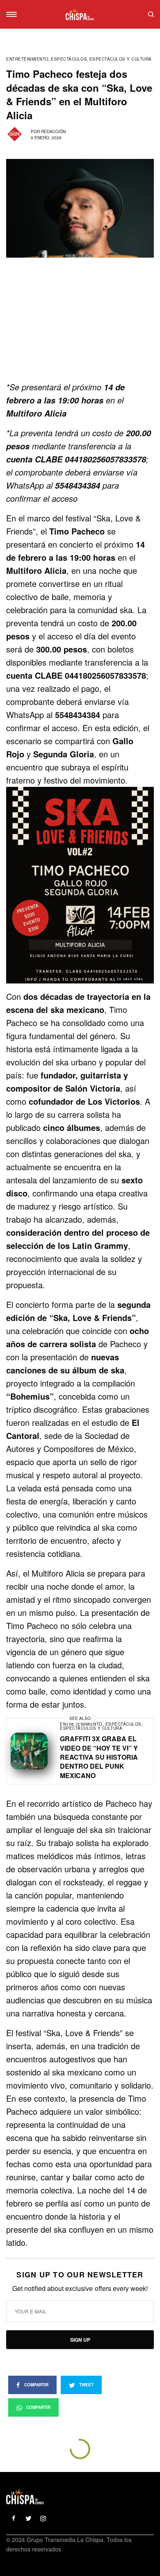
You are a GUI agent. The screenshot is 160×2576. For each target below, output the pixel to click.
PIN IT (84, 885)
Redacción (53, 131)
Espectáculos (69, 59)
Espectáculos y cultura (121, 59)
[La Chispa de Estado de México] (80, 14)
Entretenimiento (27, 59)
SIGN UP (80, 2340)
